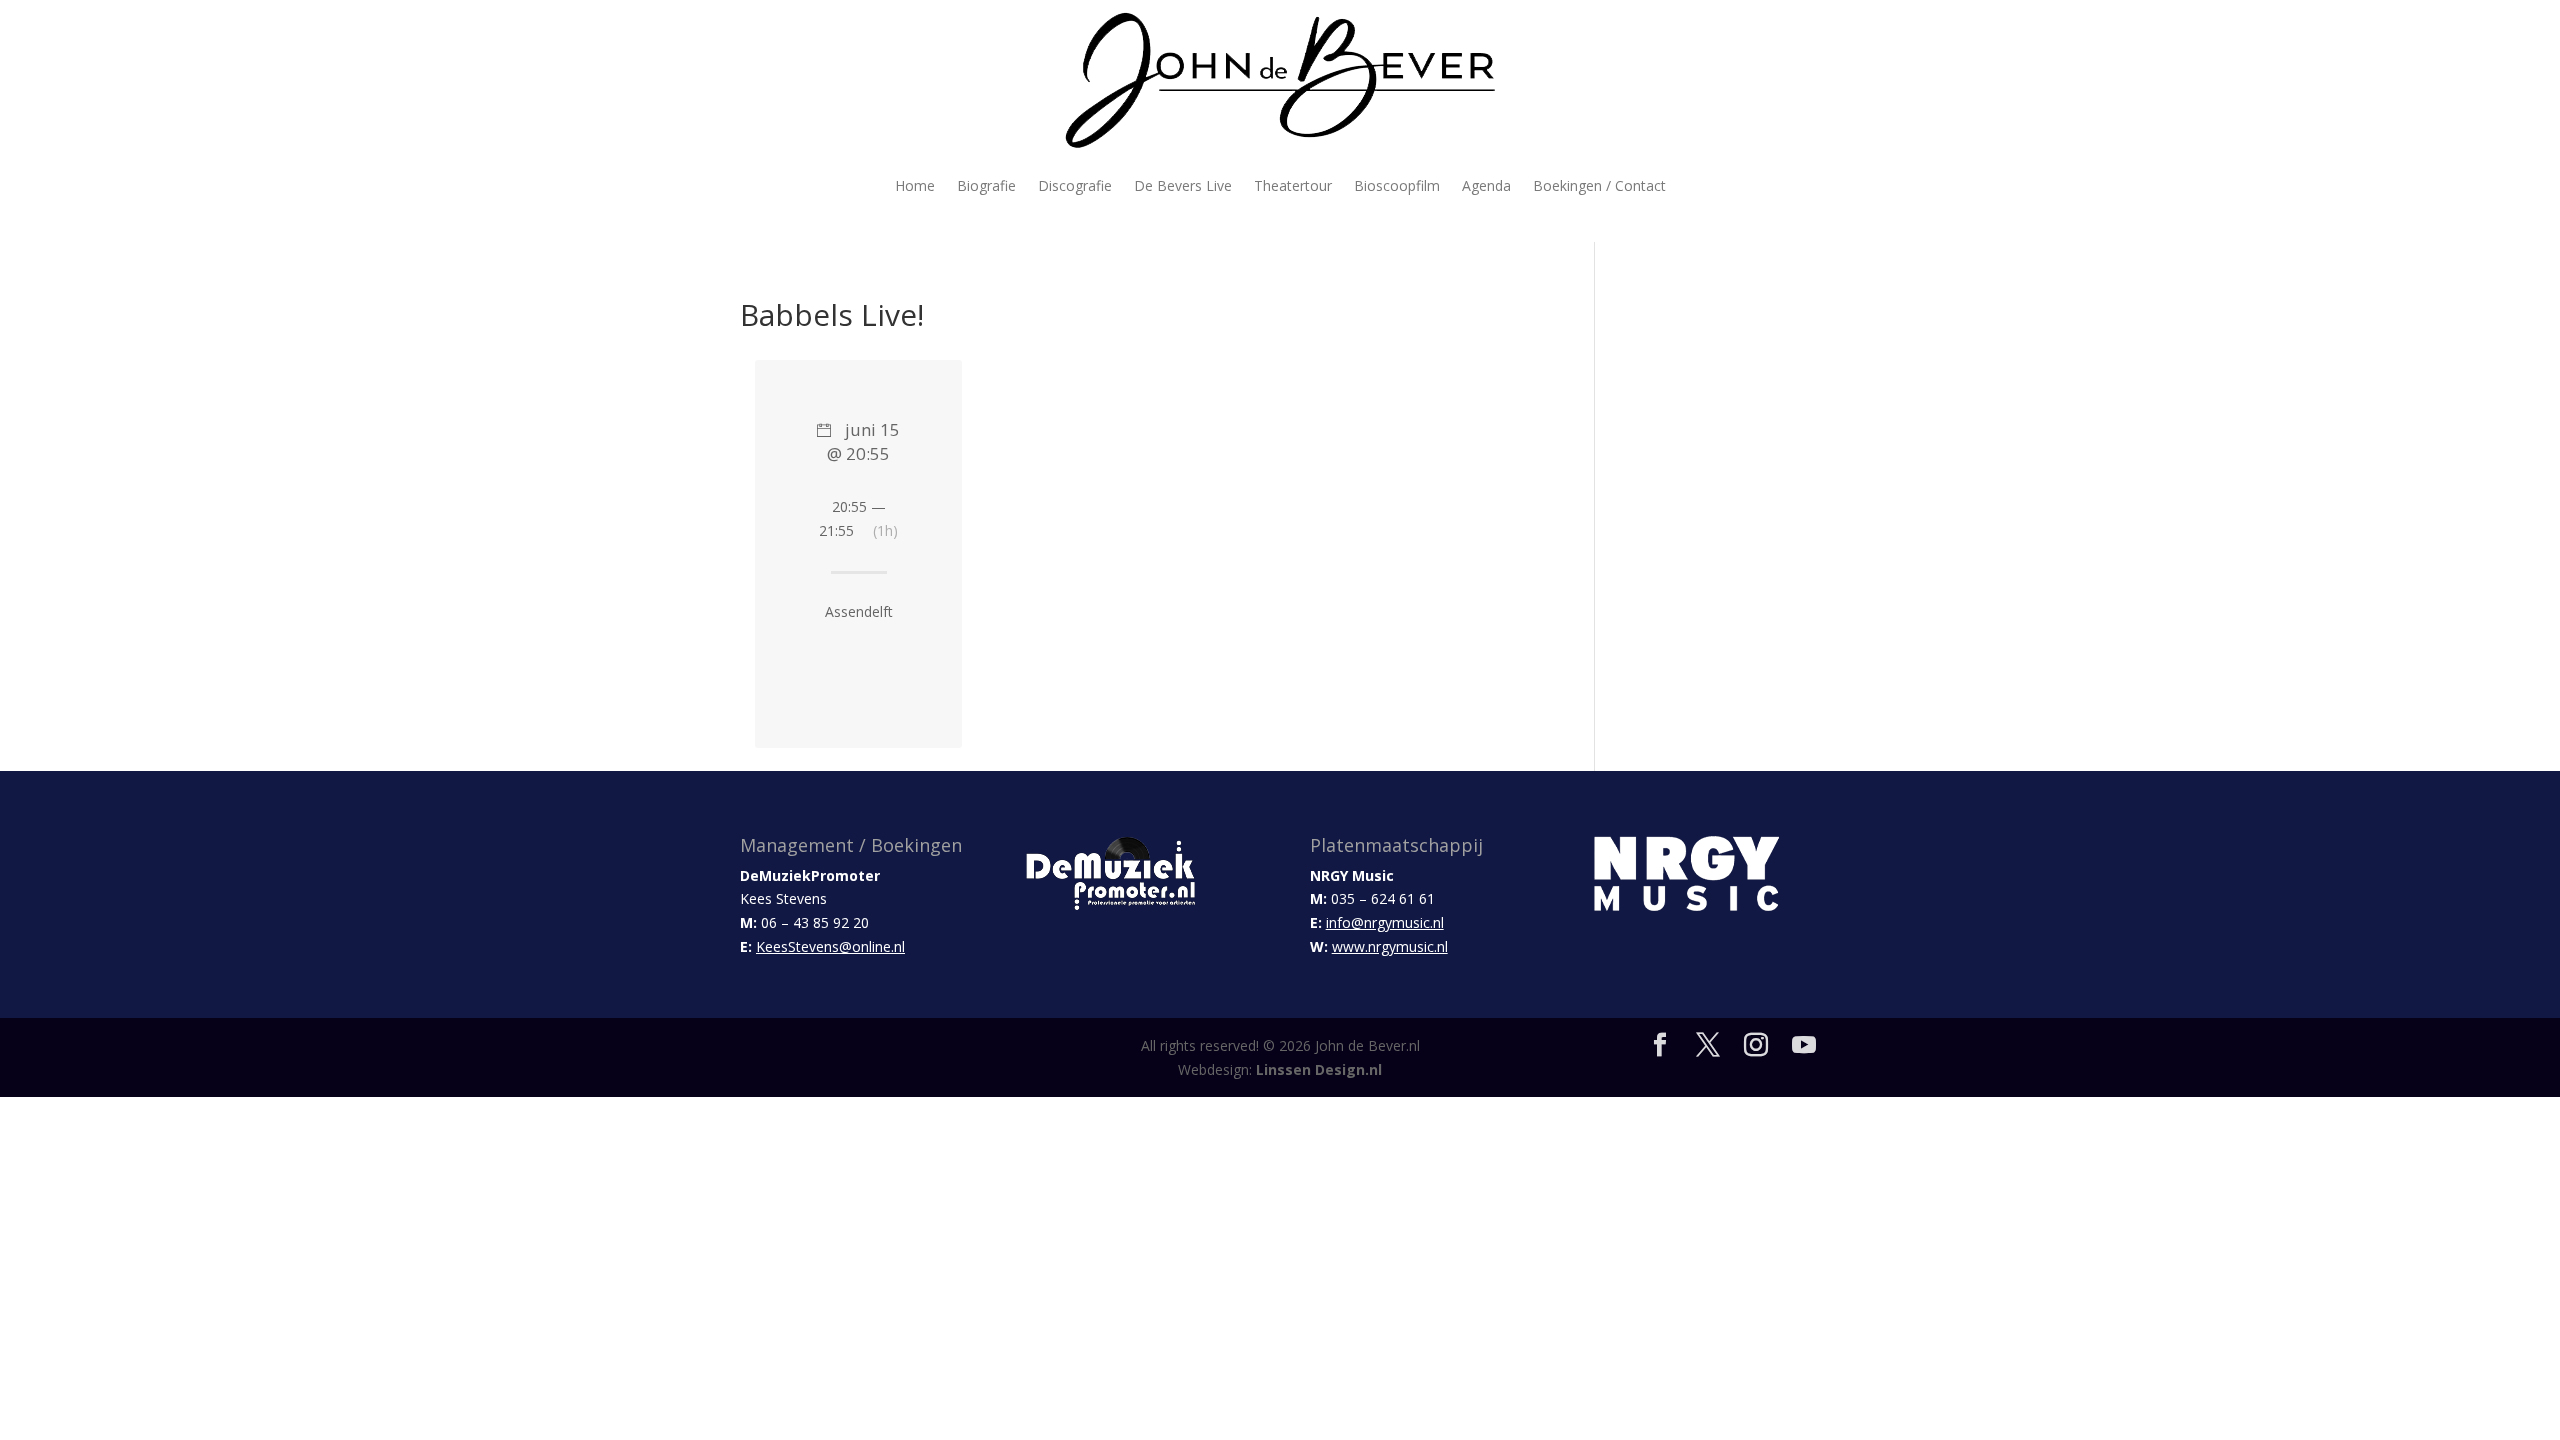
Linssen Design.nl (1319, 1069)
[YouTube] (1804, 1045)
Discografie (1075, 185)
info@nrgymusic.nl (1385, 922)
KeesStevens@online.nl (830, 946)
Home (915, 185)
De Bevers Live (1183, 185)
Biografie (986, 185)
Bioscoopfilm (1397, 185)
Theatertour (1293, 185)
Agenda (1486, 185)
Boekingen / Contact (1599, 185)
